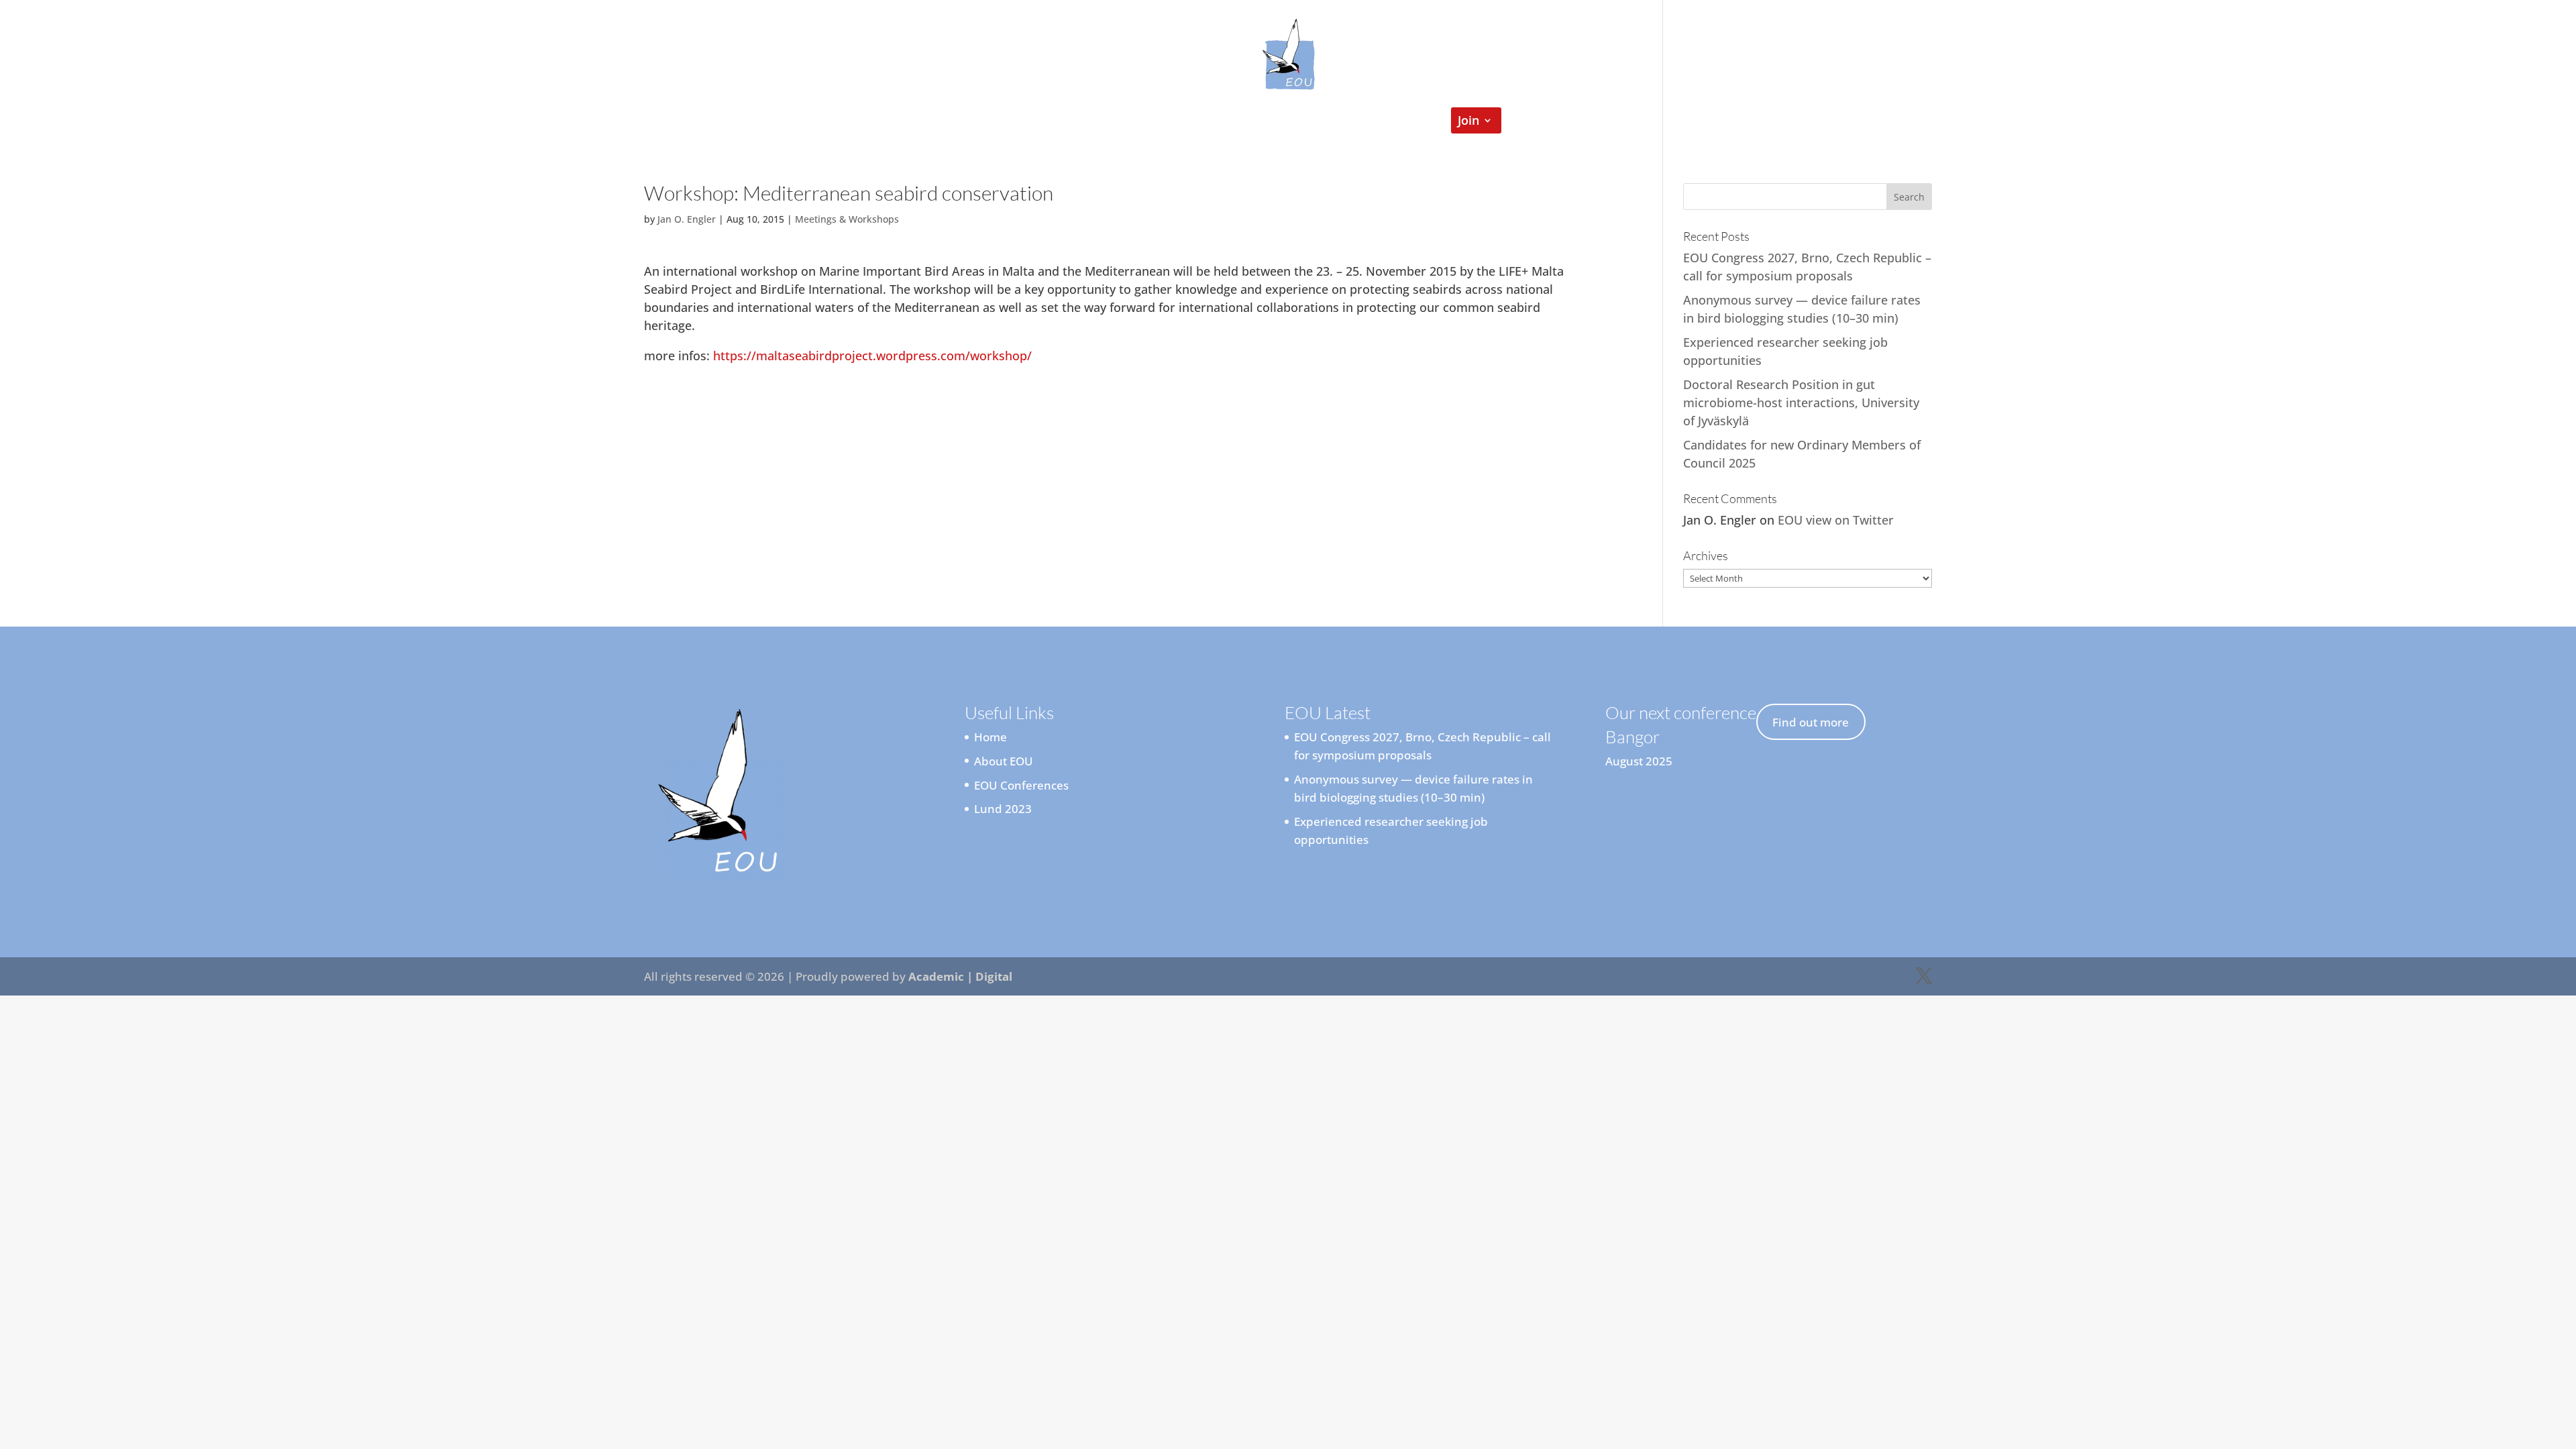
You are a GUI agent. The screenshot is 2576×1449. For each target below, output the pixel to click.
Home (1063, 122)
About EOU (1004, 761)
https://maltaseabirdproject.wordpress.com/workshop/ (872, 356)
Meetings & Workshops (847, 219)
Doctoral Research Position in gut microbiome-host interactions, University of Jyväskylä (1801, 402)
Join (1468, 122)
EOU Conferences (1370, 122)
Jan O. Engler (687, 219)
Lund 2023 (1003, 809)
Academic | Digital (960, 976)
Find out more (1811, 722)
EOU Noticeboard (1251, 122)
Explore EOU (1134, 122)
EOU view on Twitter (1836, 520)
